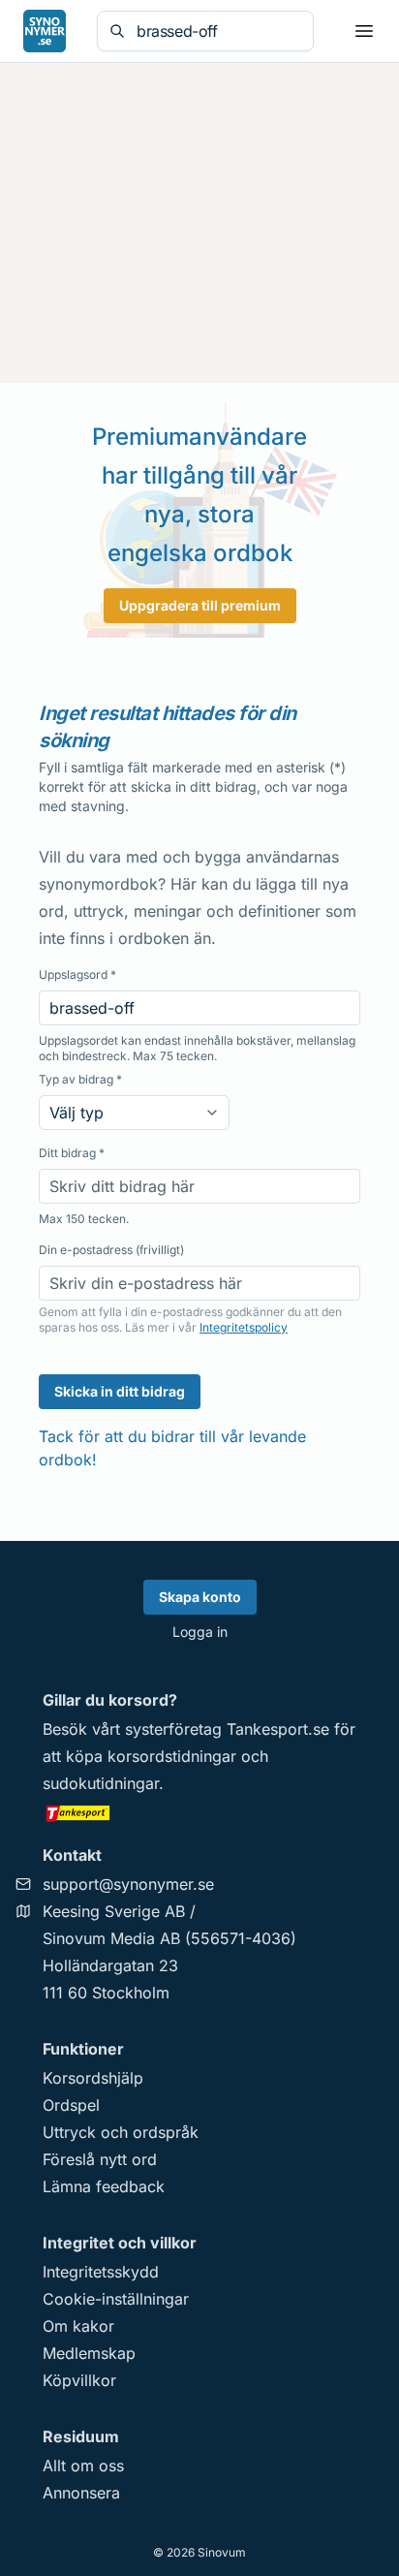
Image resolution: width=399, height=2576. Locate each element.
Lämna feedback (104, 2186)
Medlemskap (89, 2353)
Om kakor (78, 2326)
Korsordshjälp (93, 2078)
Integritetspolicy (244, 1327)
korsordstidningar (172, 1756)
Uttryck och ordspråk (121, 2132)
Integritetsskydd (101, 2272)
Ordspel (71, 2105)
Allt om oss (83, 2466)
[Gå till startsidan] (45, 31)
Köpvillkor (79, 2380)
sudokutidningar (101, 1783)
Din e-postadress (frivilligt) (111, 1250)
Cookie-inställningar (116, 2299)
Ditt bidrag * (72, 1153)
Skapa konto (200, 1597)
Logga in (200, 1632)
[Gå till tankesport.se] (199, 1812)
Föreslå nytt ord (100, 2159)
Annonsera (81, 2493)
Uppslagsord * (77, 974)
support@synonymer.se (128, 1884)
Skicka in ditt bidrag (120, 1391)
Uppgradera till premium (200, 605)
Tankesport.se (278, 1729)
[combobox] (219, 31)
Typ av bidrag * (80, 1079)
